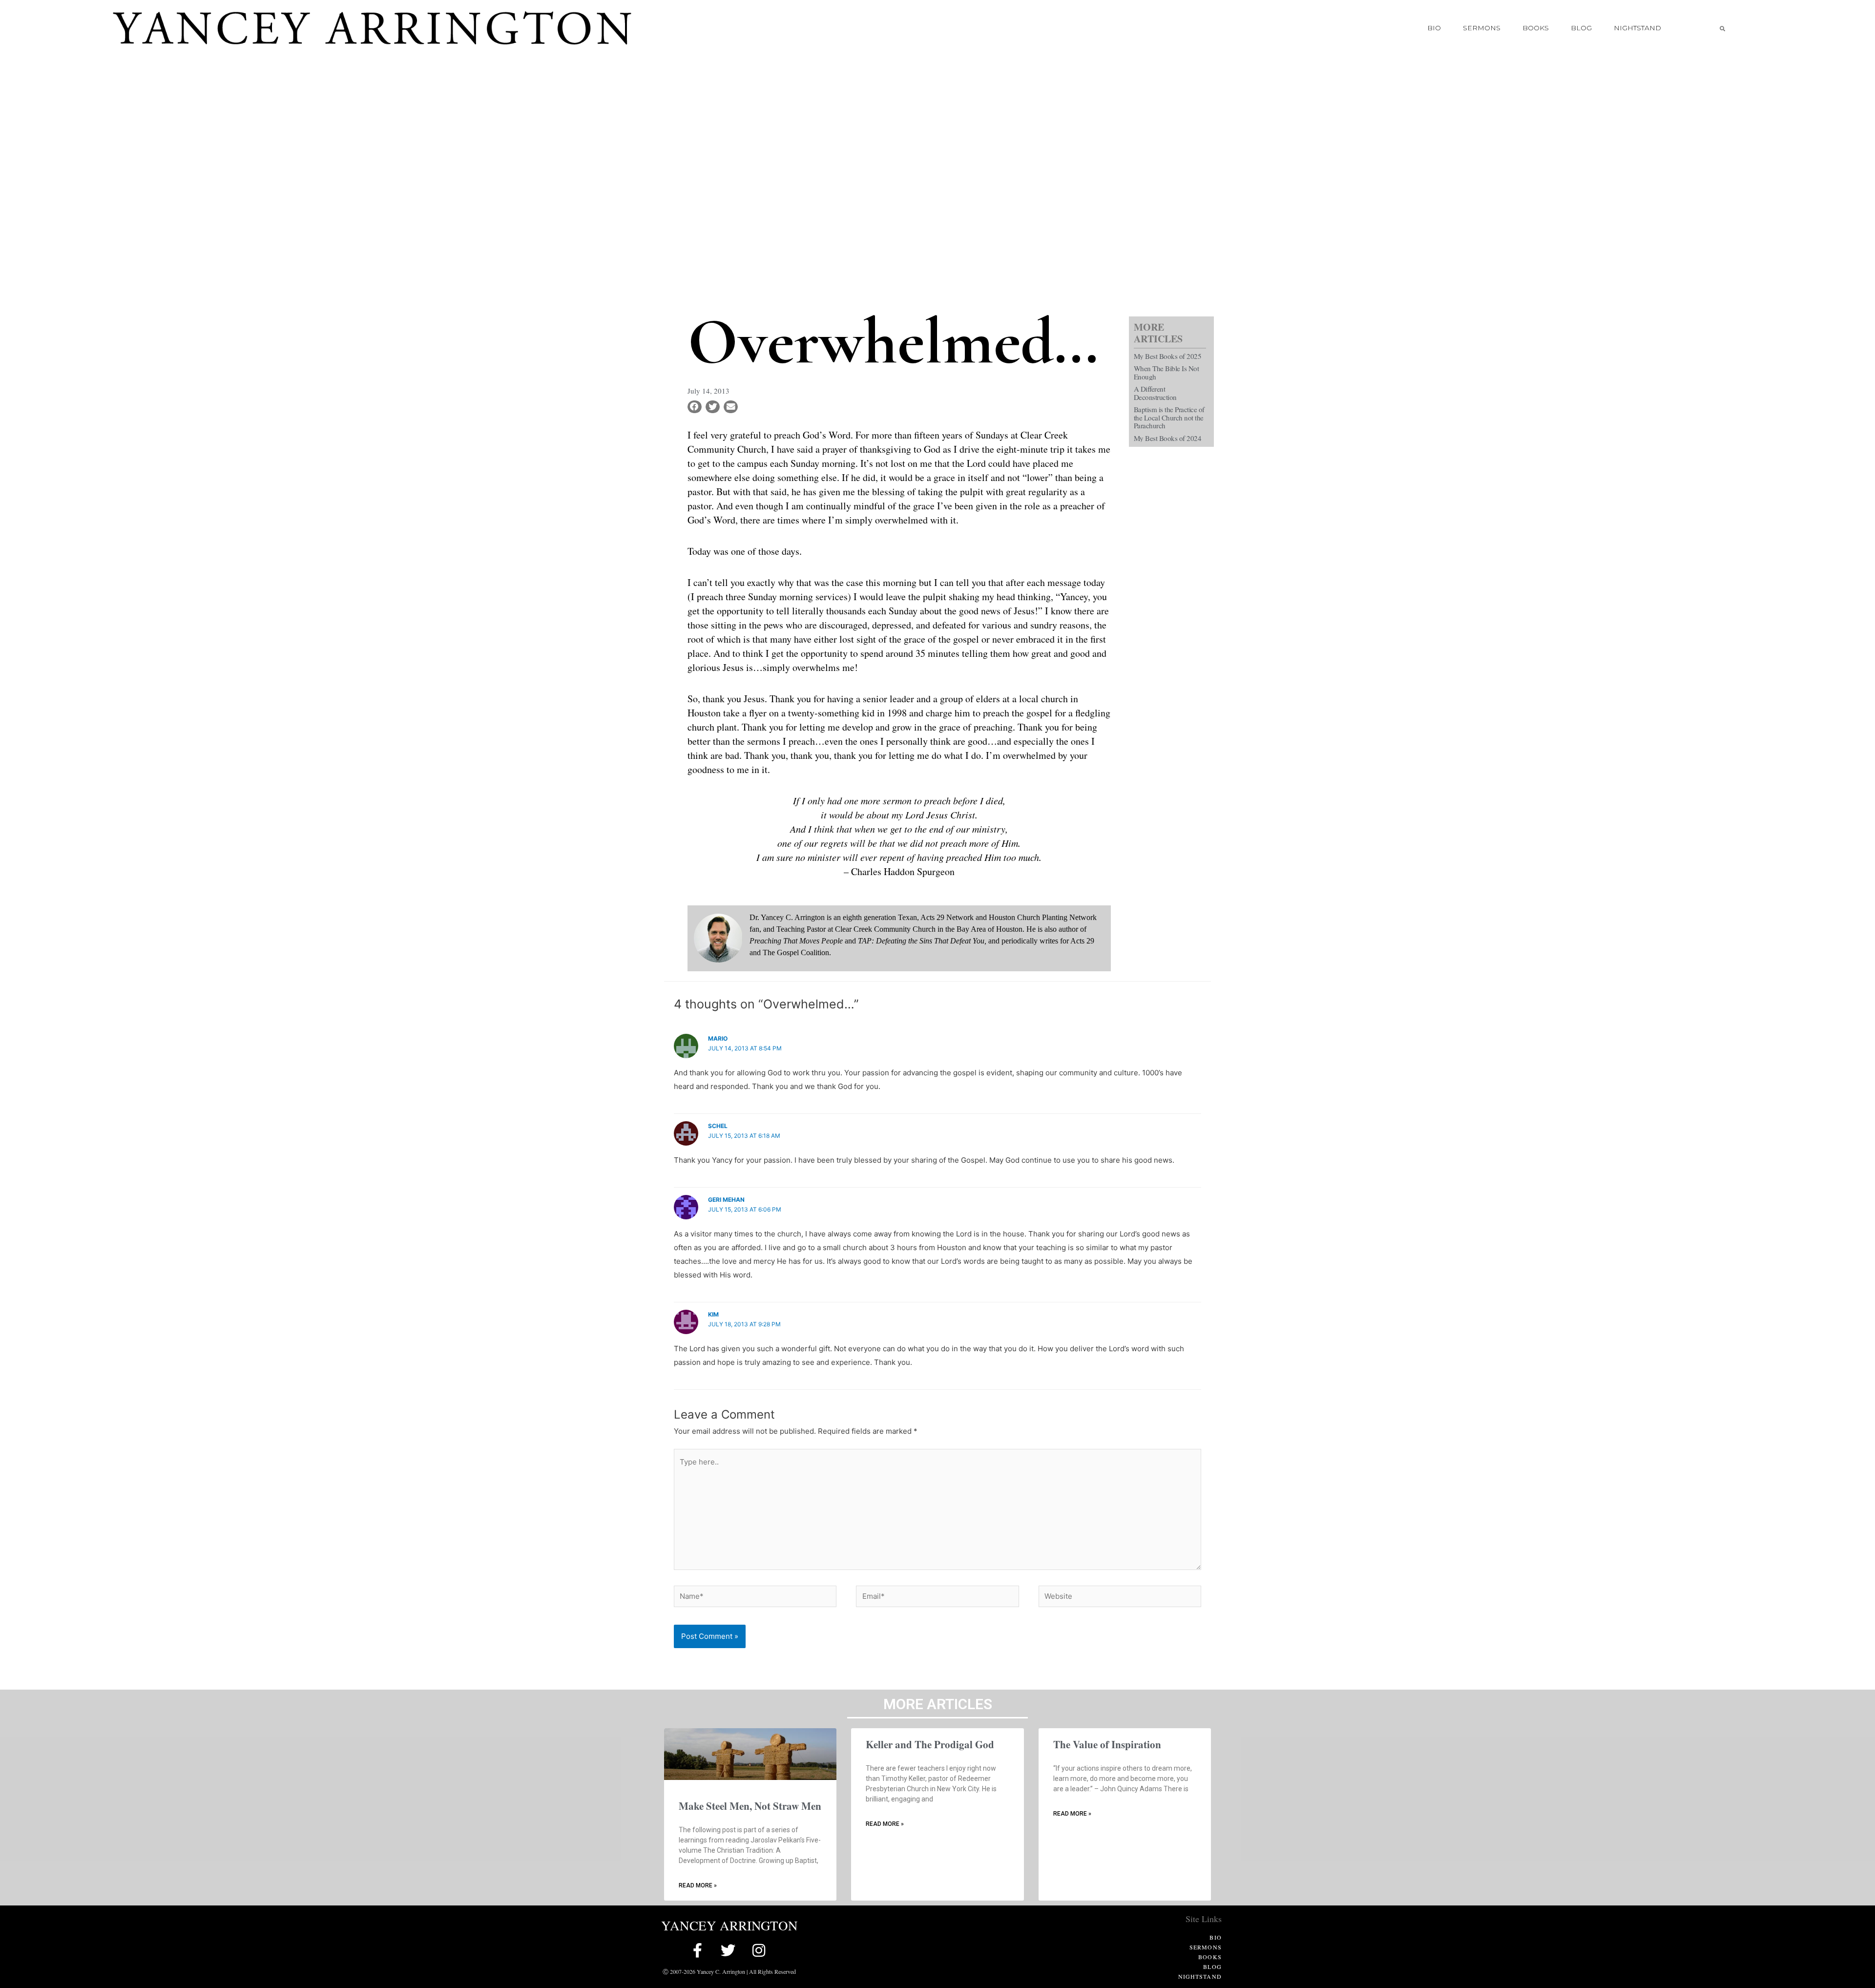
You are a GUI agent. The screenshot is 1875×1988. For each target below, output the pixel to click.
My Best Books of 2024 (1168, 438)
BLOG (1581, 28)
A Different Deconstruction (1155, 393)
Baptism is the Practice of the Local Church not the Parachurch (1169, 417)
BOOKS (1536, 28)
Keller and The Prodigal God (930, 1744)
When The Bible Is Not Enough (1167, 372)
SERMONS (1482, 28)
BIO (1434, 28)
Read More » (698, 1885)
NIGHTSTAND (1637, 28)
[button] (1722, 28)
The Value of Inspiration (1107, 1744)
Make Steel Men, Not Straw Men (750, 1806)
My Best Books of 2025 (1168, 356)
